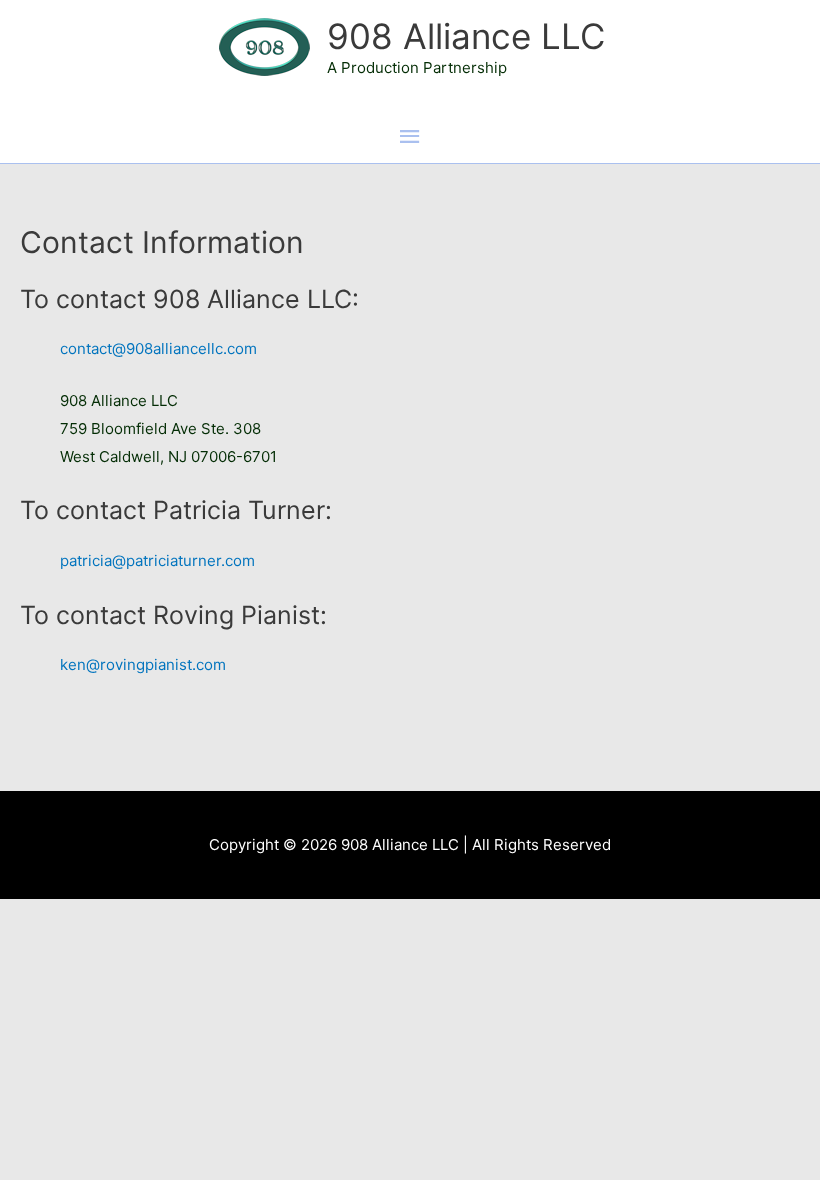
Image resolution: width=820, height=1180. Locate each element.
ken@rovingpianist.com (143, 664)
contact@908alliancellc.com (158, 348)
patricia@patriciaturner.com (157, 560)
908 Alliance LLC (466, 36)
